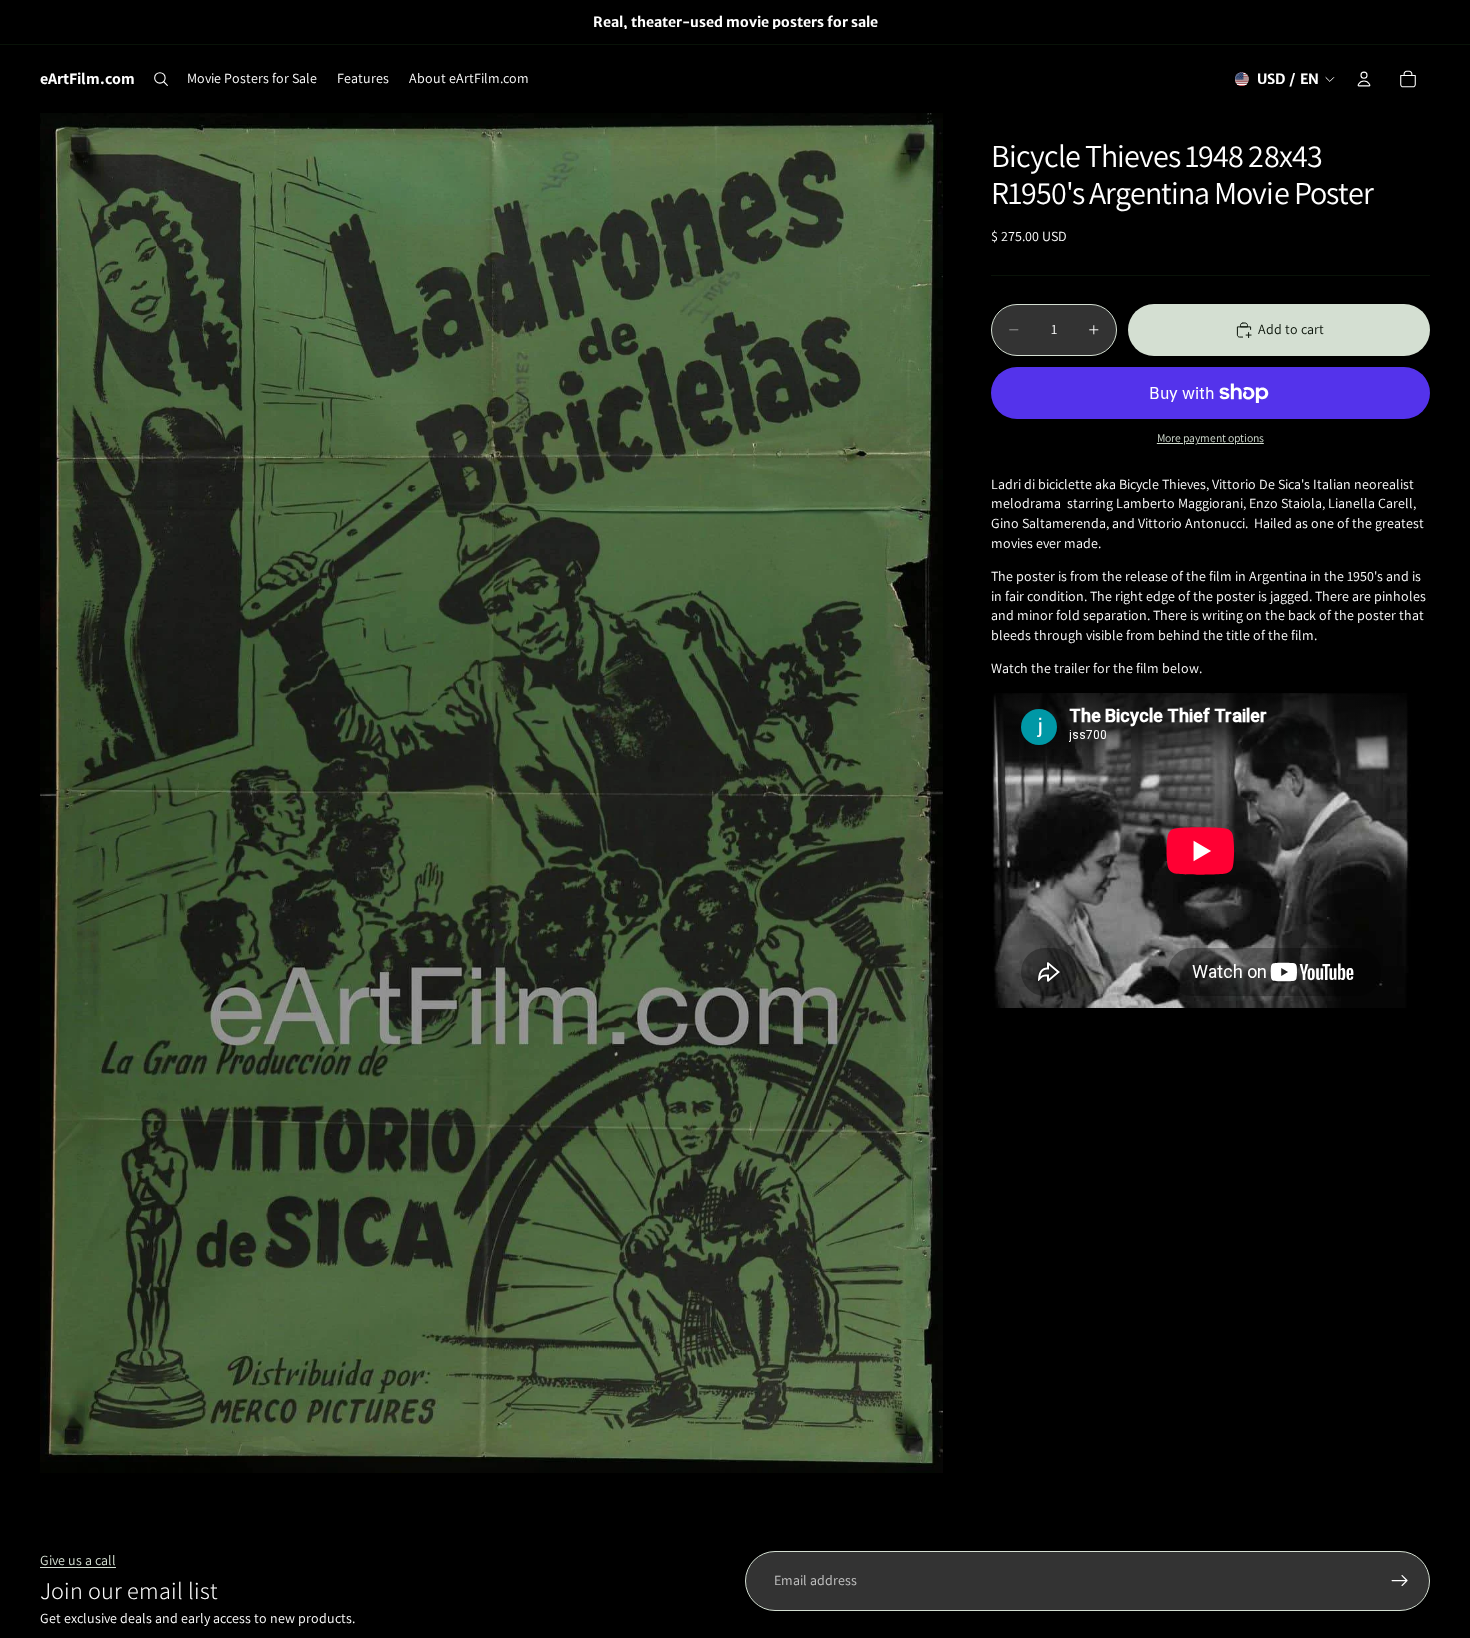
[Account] (1364, 79)
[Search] (161, 79)
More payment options (1210, 437)
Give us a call (78, 1560)
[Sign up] (1400, 1581)
